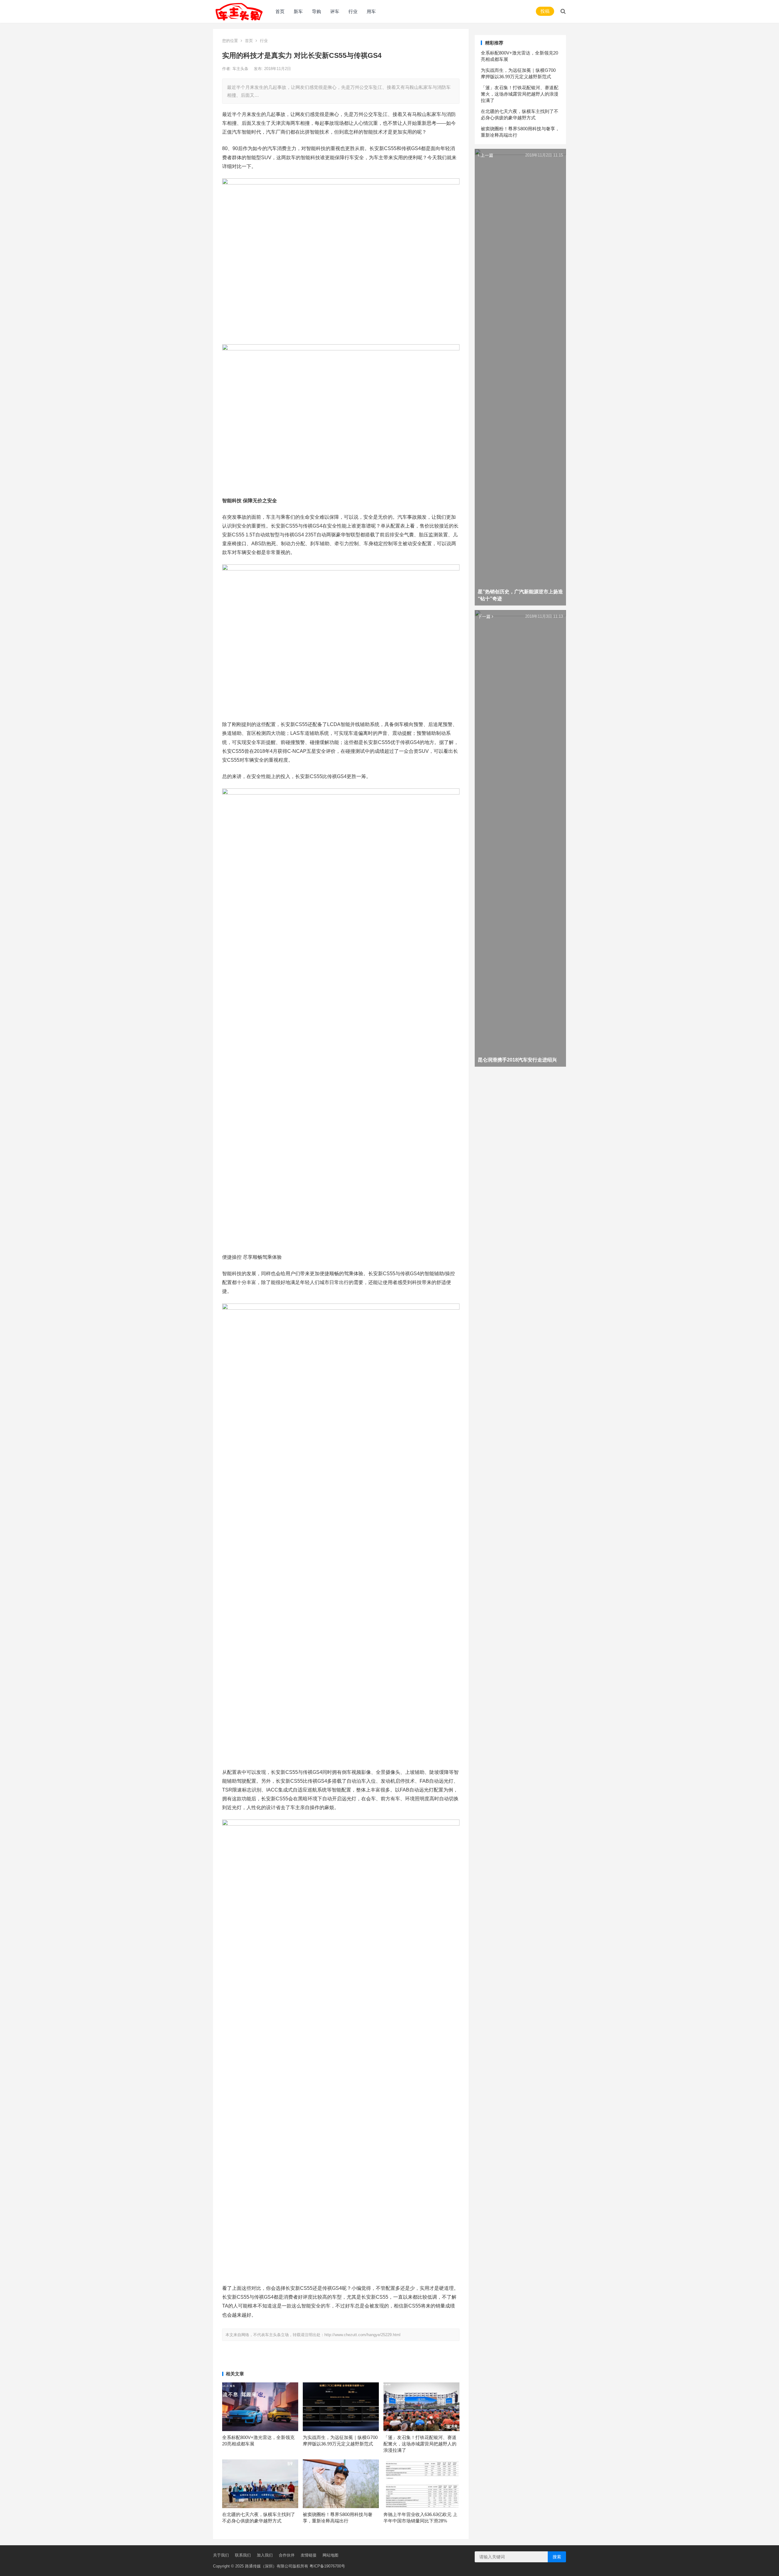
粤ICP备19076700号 (327, 2566)
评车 (335, 11)
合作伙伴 (287, 2555)
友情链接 (309, 2555)
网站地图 (330, 2555)
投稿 (545, 11)
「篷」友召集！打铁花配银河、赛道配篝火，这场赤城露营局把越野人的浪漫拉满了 (420, 2444)
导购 (316, 11)
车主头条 (241, 69)
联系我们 (243, 2555)
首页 (280, 11)
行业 (353, 11)
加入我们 (265, 2555)
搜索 (557, 2557)
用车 (371, 11)
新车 (298, 11)
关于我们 (221, 2555)
